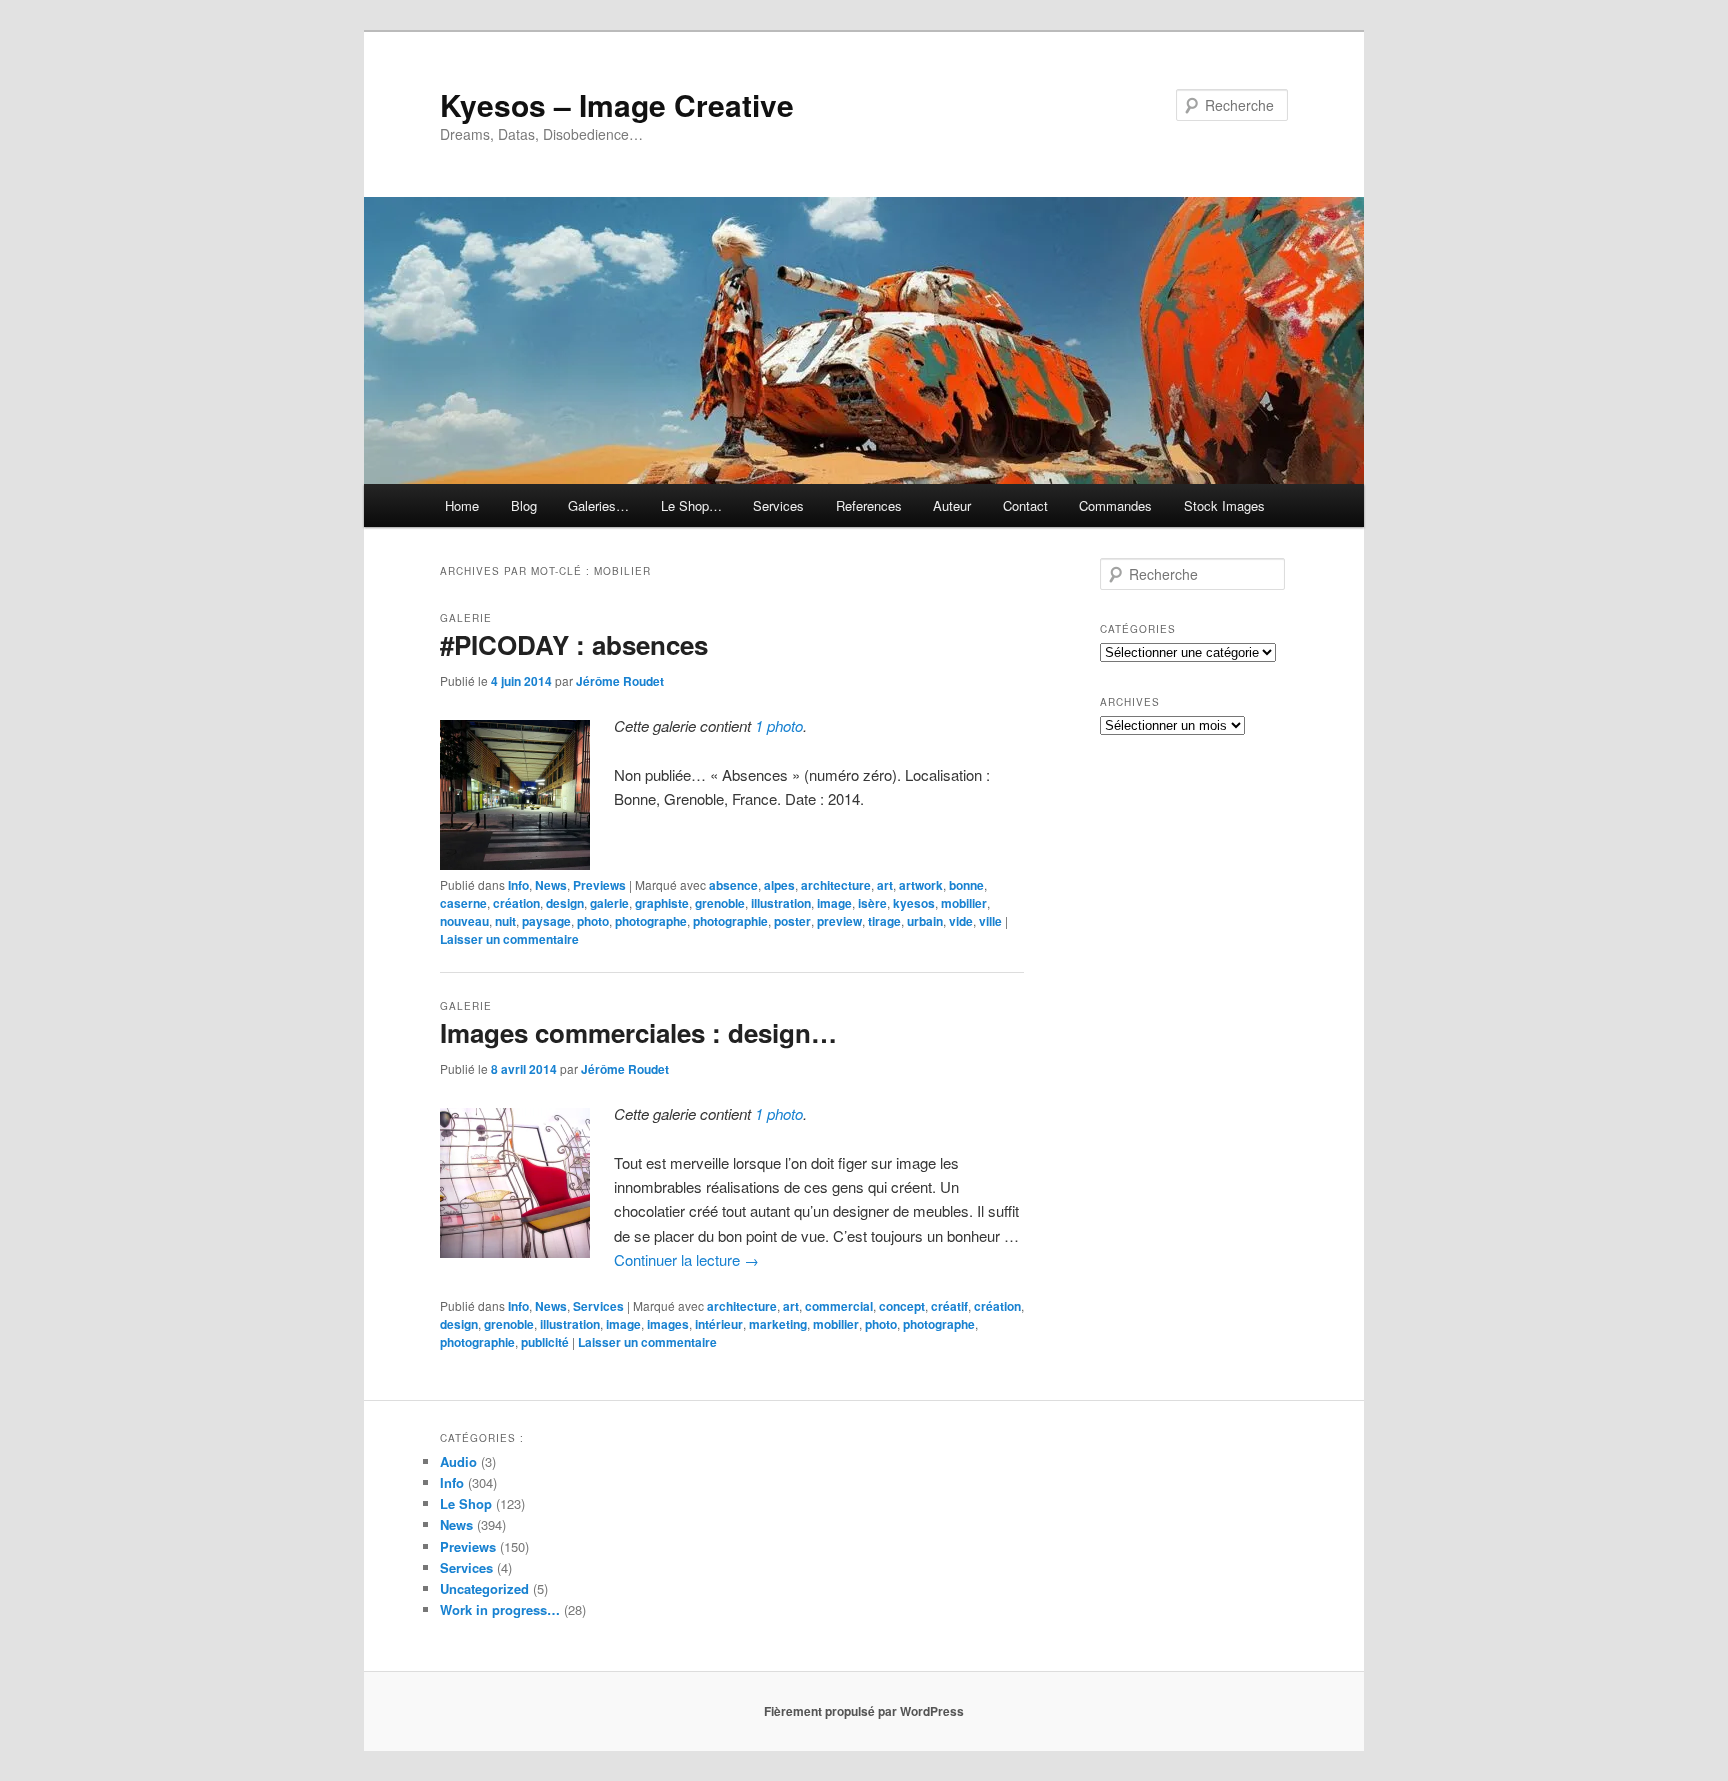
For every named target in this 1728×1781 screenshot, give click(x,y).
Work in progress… (500, 1609)
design (565, 903)
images (668, 1324)
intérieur (719, 1324)
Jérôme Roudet (620, 681)
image (834, 903)
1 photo (779, 725)
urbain (925, 921)
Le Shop (466, 1503)
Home (462, 505)
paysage (546, 921)
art (885, 885)
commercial (839, 1306)
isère (872, 903)
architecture (836, 885)
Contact (1025, 505)
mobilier (964, 903)
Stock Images (1224, 505)
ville (990, 921)
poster (792, 921)
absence (733, 885)
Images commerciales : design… (638, 1032)
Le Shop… (691, 505)
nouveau (464, 921)
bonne (966, 885)
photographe (651, 921)
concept (902, 1306)
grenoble (720, 903)
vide (961, 921)
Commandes (1115, 505)
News (551, 885)
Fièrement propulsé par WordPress (864, 1711)
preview (839, 921)
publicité (545, 1342)
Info (518, 885)
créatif (949, 1306)
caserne (463, 903)
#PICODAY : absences (574, 644)
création (516, 903)
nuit (505, 921)
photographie (730, 921)
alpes (779, 885)
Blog (524, 505)
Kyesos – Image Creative (617, 104)
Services (778, 505)
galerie (609, 903)
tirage (884, 921)
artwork (921, 885)
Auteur (952, 505)
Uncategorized (484, 1588)
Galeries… (598, 505)
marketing (778, 1324)
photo (593, 921)
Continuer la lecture (686, 1259)
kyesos (914, 903)
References (869, 505)
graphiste (662, 903)
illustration (781, 903)
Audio (458, 1461)
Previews (599, 885)
